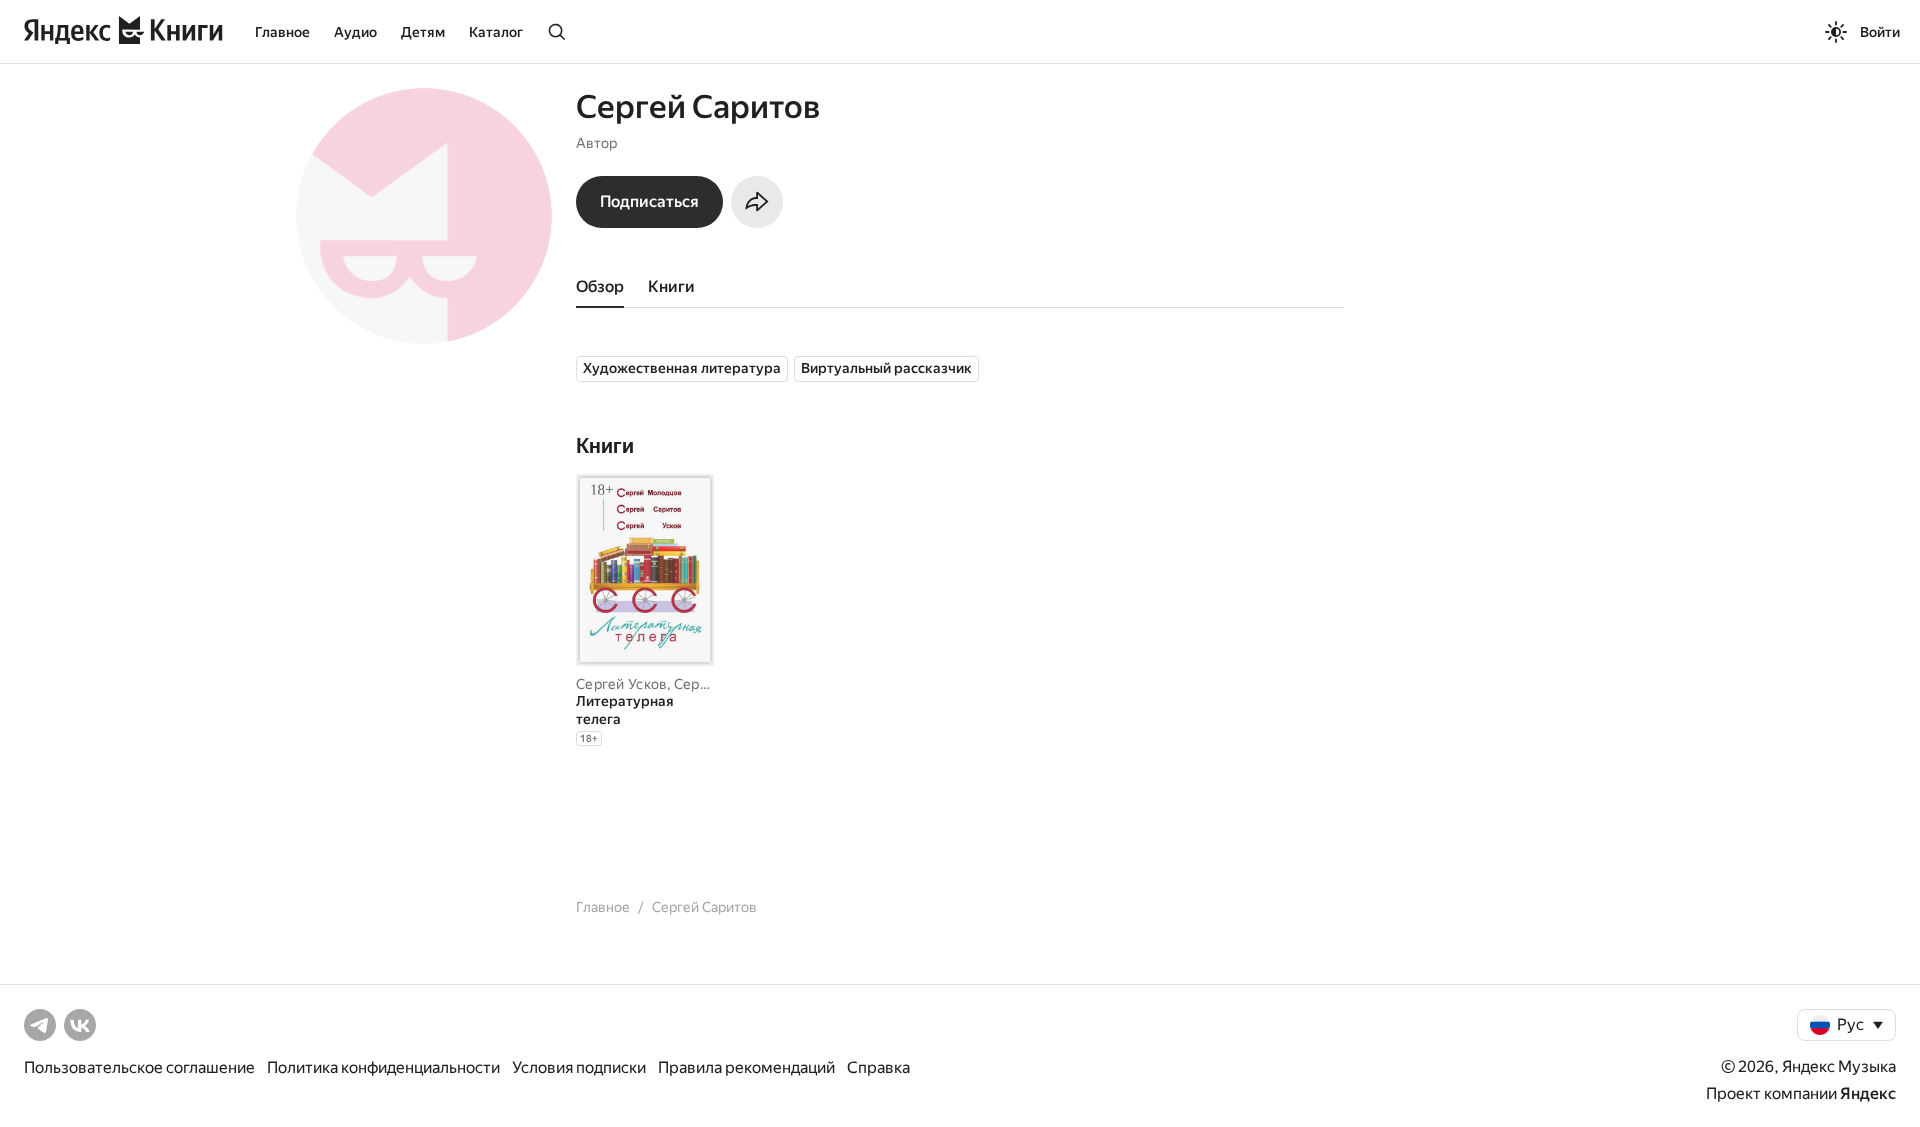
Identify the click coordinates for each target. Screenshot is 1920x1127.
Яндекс (1868, 1093)
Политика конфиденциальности (383, 1067)
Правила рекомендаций (746, 1067)
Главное (282, 32)
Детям (423, 32)
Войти (1880, 32)
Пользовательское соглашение (139, 1067)
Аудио (355, 32)
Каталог (496, 32)
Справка (878, 1067)
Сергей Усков (621, 684)
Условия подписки (579, 1067)
